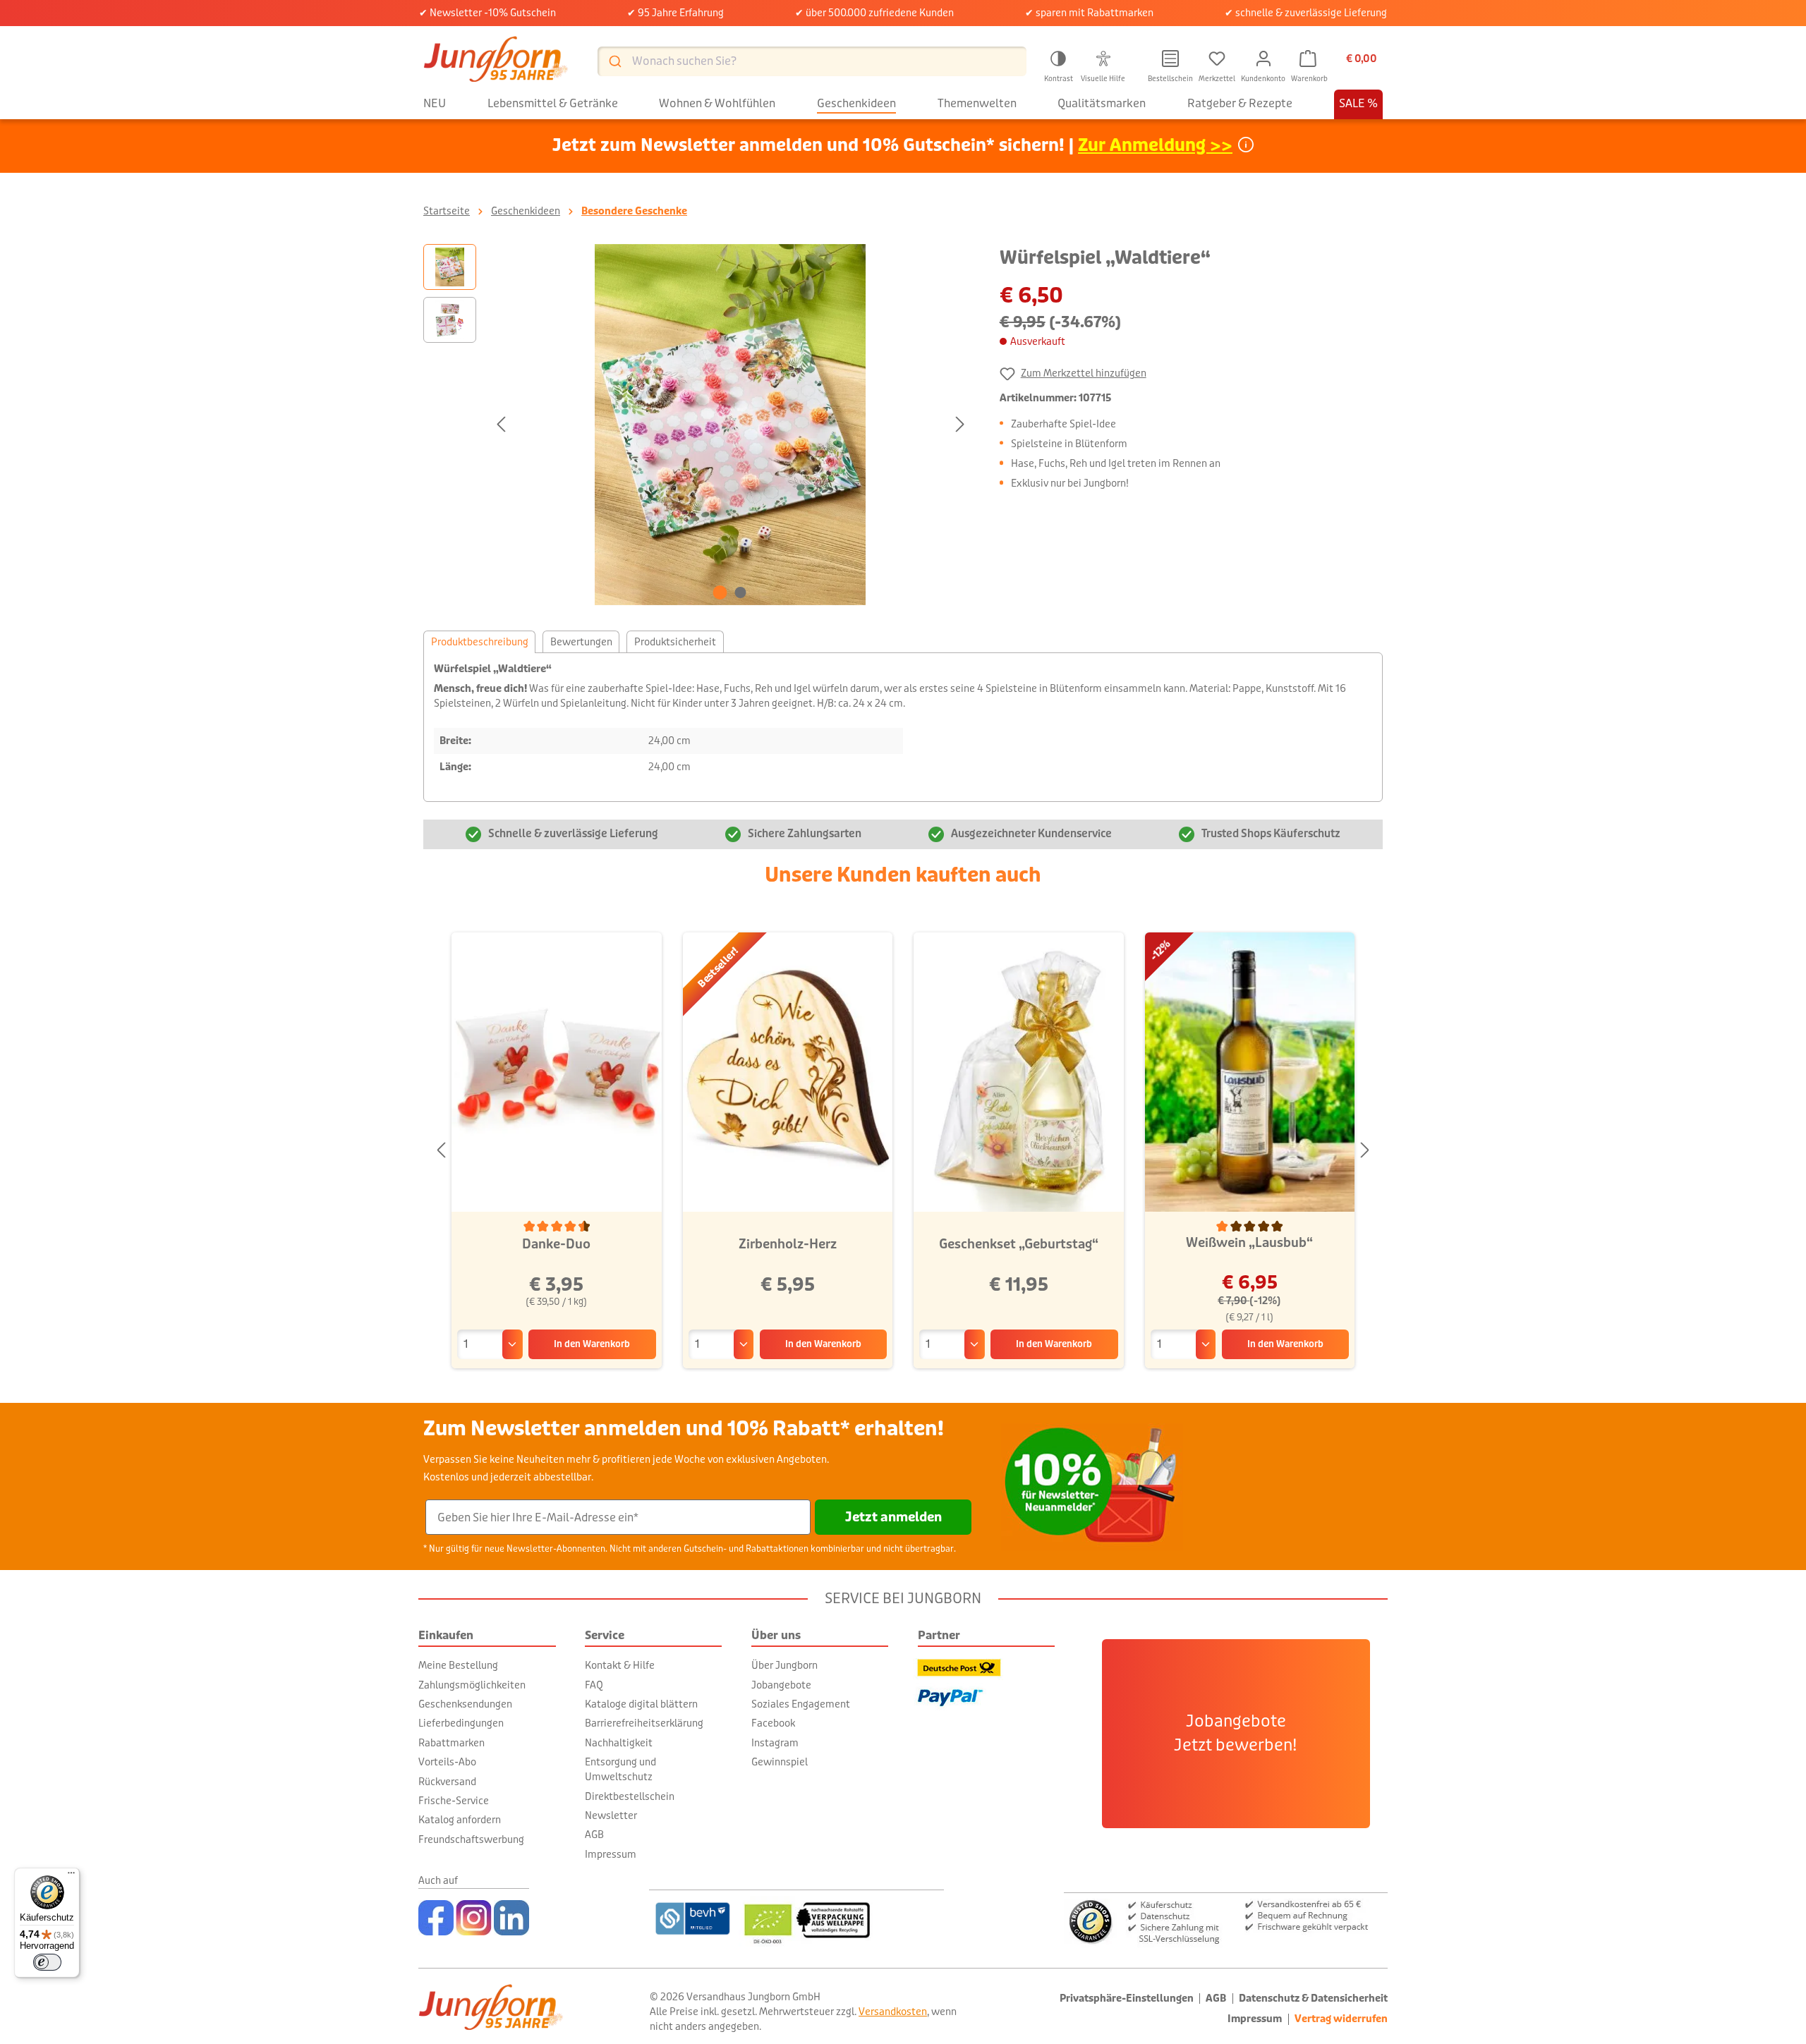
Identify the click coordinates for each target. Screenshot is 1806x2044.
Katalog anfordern (460, 1820)
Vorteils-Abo (447, 1762)
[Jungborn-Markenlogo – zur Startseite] (496, 61)
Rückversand (447, 1782)
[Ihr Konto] (1263, 59)
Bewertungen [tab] (581, 642)
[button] (1058, 64)
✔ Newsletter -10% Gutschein (487, 13)
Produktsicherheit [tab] (675, 642)
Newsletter (611, 1815)
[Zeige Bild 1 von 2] (720, 592)
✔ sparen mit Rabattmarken (1089, 13)
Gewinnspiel (780, 1762)
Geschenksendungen (465, 1704)
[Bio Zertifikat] (841, 1918)
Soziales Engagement (801, 1704)
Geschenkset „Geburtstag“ (1019, 1244)
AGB (594, 1835)
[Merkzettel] (1217, 59)
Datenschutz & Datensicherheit (1313, 1999)
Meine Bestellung (458, 1665)
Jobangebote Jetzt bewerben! (1236, 1734)
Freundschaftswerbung (471, 1839)
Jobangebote (781, 1685)
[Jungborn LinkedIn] (511, 1918)
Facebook (773, 1723)
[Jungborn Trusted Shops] (1226, 1920)
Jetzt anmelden (893, 1517)
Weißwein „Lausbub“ (1249, 1243)
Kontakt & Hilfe (620, 1665)
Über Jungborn (784, 1665)
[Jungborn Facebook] (436, 1918)
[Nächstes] (960, 424)
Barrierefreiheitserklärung (644, 1723)
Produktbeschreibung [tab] (480, 642)
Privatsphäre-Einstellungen (1127, 1999)
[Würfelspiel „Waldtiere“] (730, 425)
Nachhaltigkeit (619, 1743)
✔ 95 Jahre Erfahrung (675, 13)
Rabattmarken (451, 1743)
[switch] (47, 1962)
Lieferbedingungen (461, 1723)
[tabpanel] (903, 727)
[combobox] (812, 61)
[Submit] (614, 61)
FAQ (594, 1685)
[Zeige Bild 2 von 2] (741, 592)
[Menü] (71, 1876)
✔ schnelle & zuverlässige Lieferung (1306, 13)
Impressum (611, 1854)
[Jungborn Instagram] (474, 1918)
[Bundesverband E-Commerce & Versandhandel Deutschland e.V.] (692, 1918)
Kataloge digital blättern (641, 1704)
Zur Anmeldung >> (1155, 146)
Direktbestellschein (630, 1796)
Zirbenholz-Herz (788, 1244)
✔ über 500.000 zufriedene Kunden (874, 13)
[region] (697, 425)
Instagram (775, 1743)
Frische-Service (454, 1801)
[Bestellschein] (1170, 59)
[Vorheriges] (501, 424)
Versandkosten (893, 2012)
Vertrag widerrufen (1341, 2019)
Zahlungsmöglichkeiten (472, 1685)
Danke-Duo (556, 1244)
